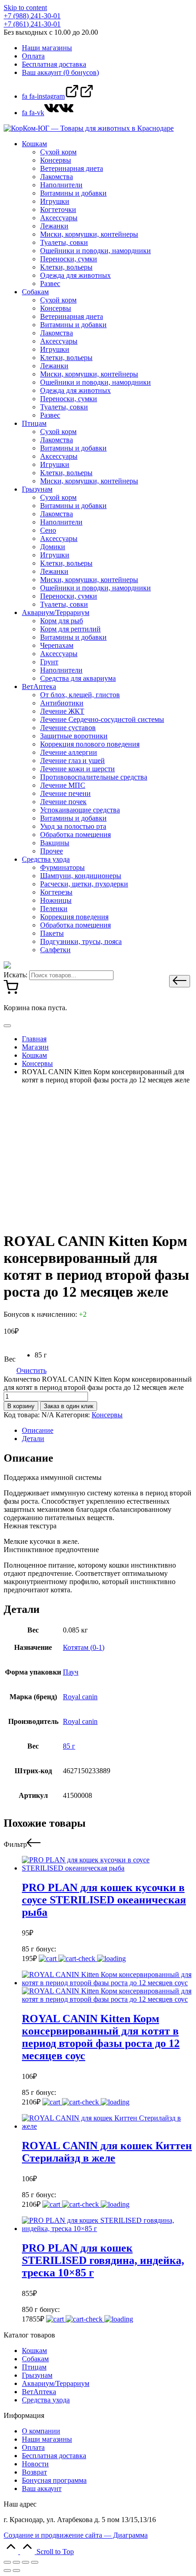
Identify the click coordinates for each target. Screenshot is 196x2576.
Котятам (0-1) (84, 1647)
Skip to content (25, 8)
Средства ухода (46, 2400)
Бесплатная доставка (54, 2456)
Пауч (71, 1672)
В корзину (21, 1406)
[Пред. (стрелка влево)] (7, 2571)
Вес (10, 1359)
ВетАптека (39, 2392)
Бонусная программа (54, 2480)
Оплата (33, 2447)
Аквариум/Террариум (56, 2383)
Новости (35, 2464)
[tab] (107, 1431)
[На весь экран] (26, 2562)
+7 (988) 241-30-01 (32, 16)
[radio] (41, 1355)
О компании (41, 2431)
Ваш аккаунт (42, 2489)
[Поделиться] (16, 2562)
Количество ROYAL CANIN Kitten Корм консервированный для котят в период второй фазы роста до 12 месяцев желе (98, 1383)
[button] (180, 981)
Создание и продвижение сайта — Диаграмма (76, 2535)
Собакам (35, 2359)
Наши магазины (47, 2439)
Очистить (31, 1370)
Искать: (15, 975)
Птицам (34, 2367)
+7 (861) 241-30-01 (32, 24)
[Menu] (7, 1026)
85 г (69, 1746)
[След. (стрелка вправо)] (16, 2571)
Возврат (34, 2472)
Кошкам (34, 2351)
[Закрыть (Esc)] (7, 2562)
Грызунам (37, 2375)
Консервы (107, 1415)
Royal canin (80, 1697)
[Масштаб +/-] (35, 2562)
